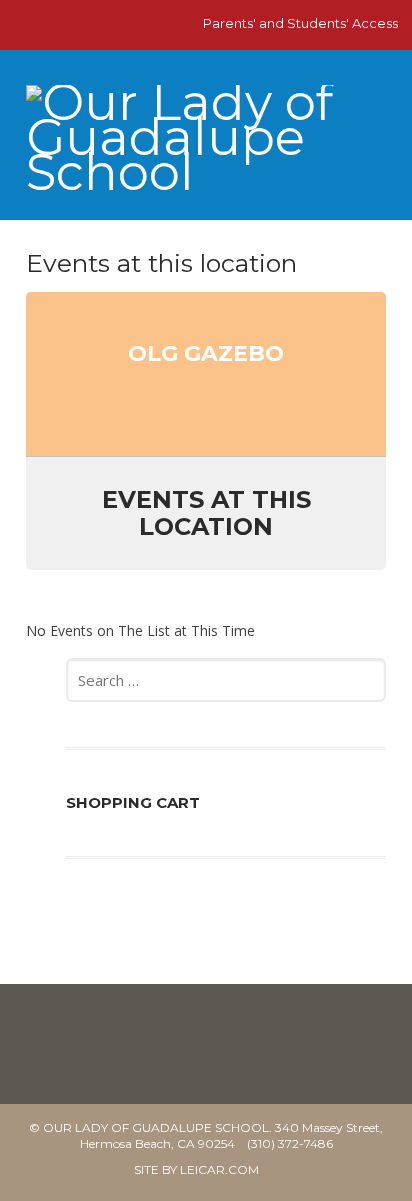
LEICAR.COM (219, 1169)
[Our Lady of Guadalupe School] (205, 146)
